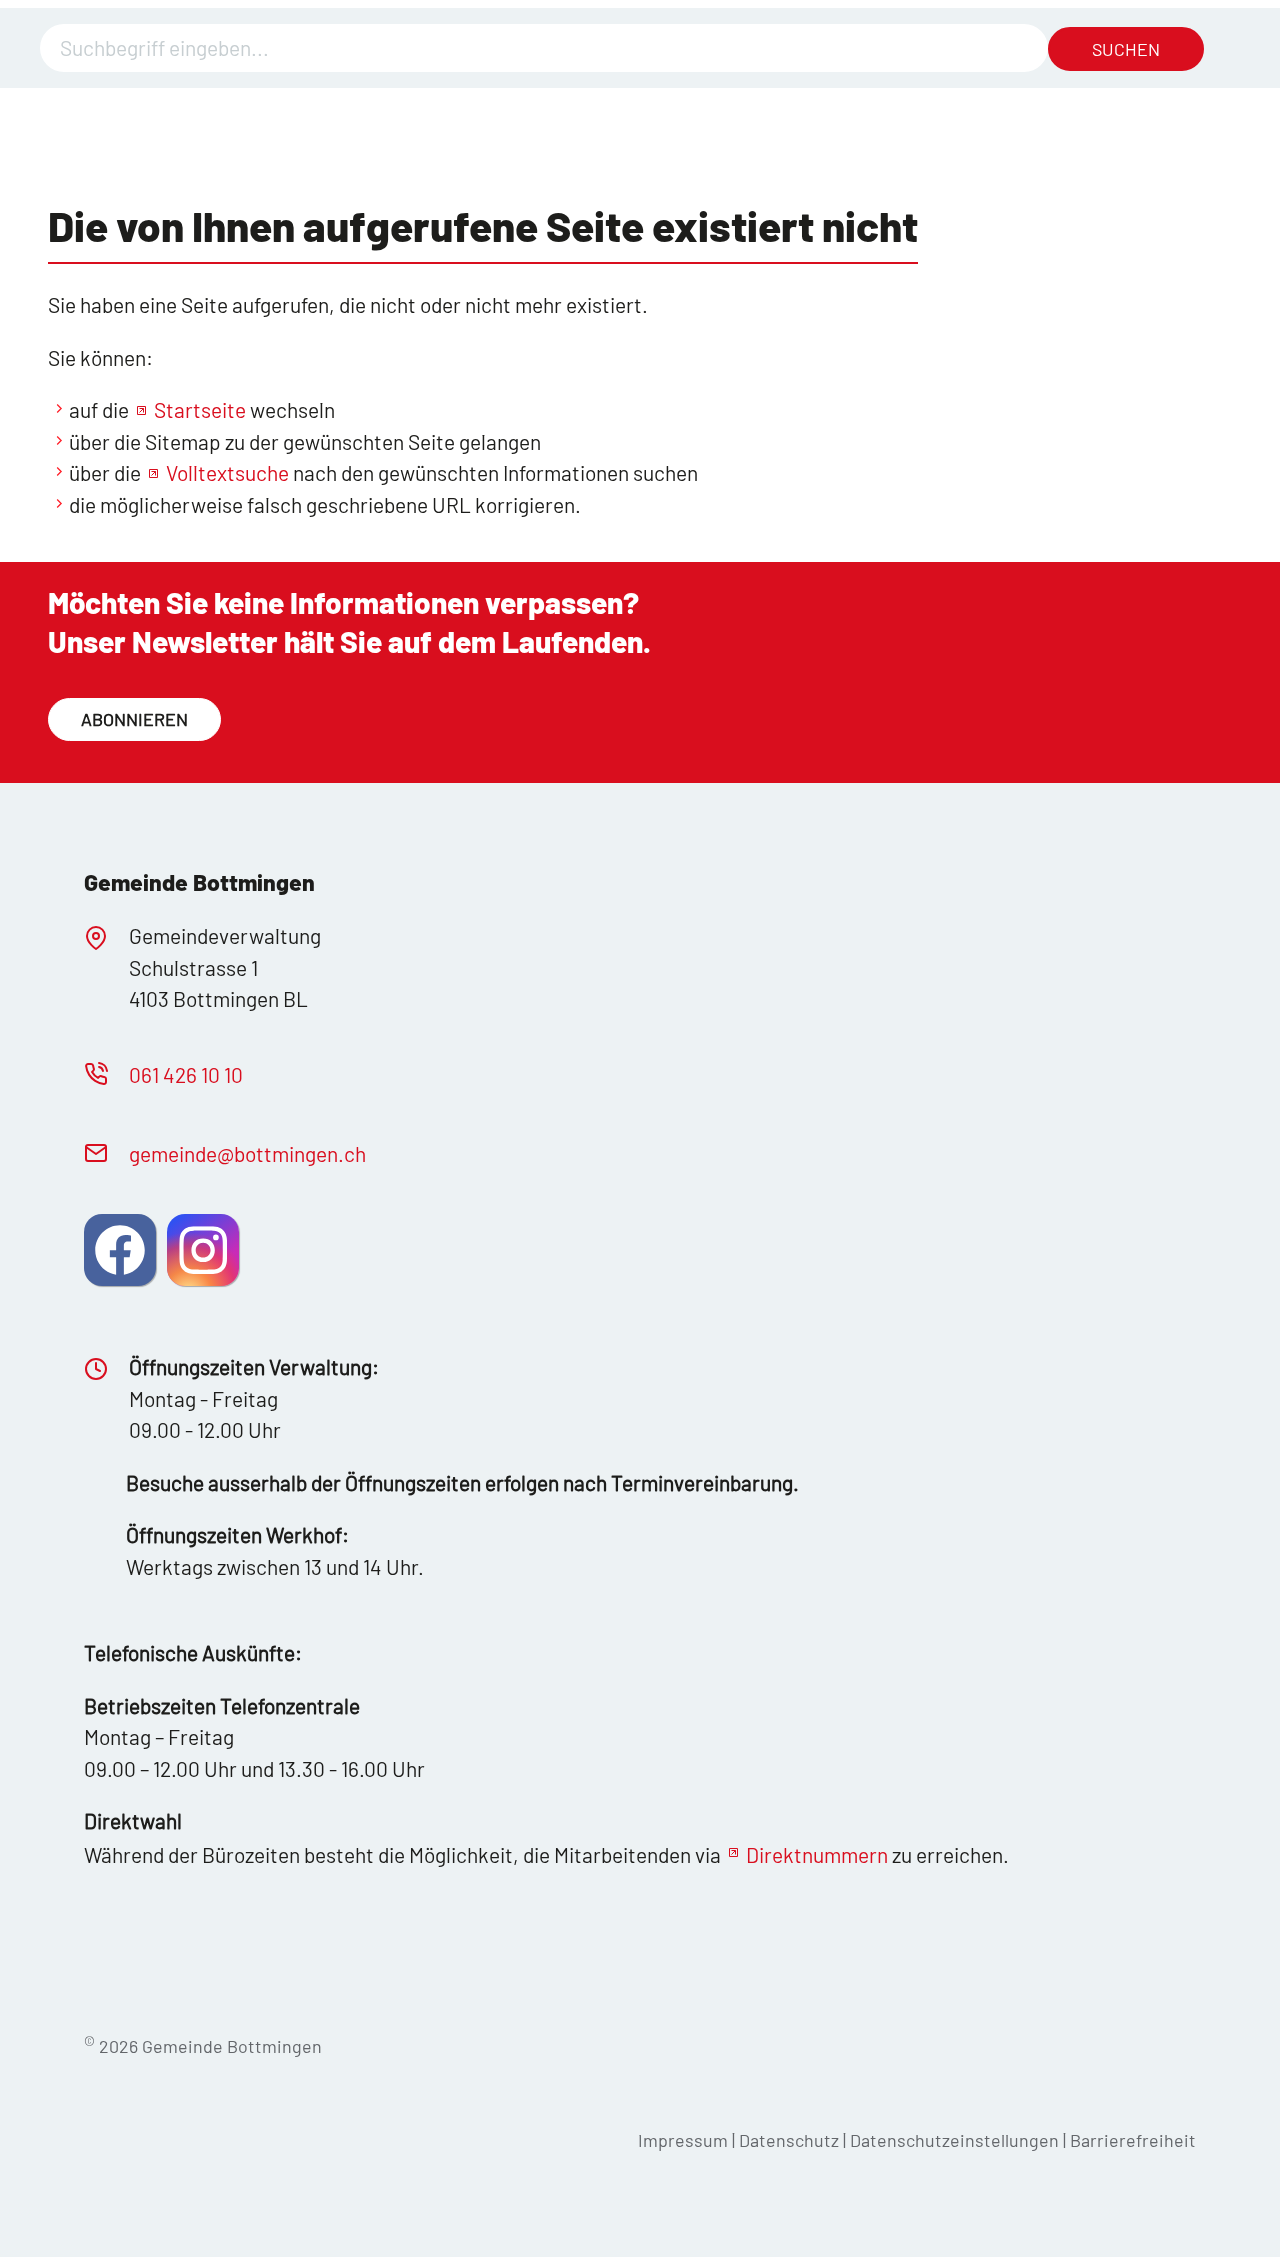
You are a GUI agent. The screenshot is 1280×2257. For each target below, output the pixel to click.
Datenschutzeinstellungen (956, 2140)
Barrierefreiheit (1133, 2140)
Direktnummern (817, 1854)
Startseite (200, 409)
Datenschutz (789, 2140)
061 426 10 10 (186, 1074)
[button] (120, 1250)
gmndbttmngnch (247, 1153)
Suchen (1126, 49)
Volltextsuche (227, 472)
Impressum (683, 2140)
